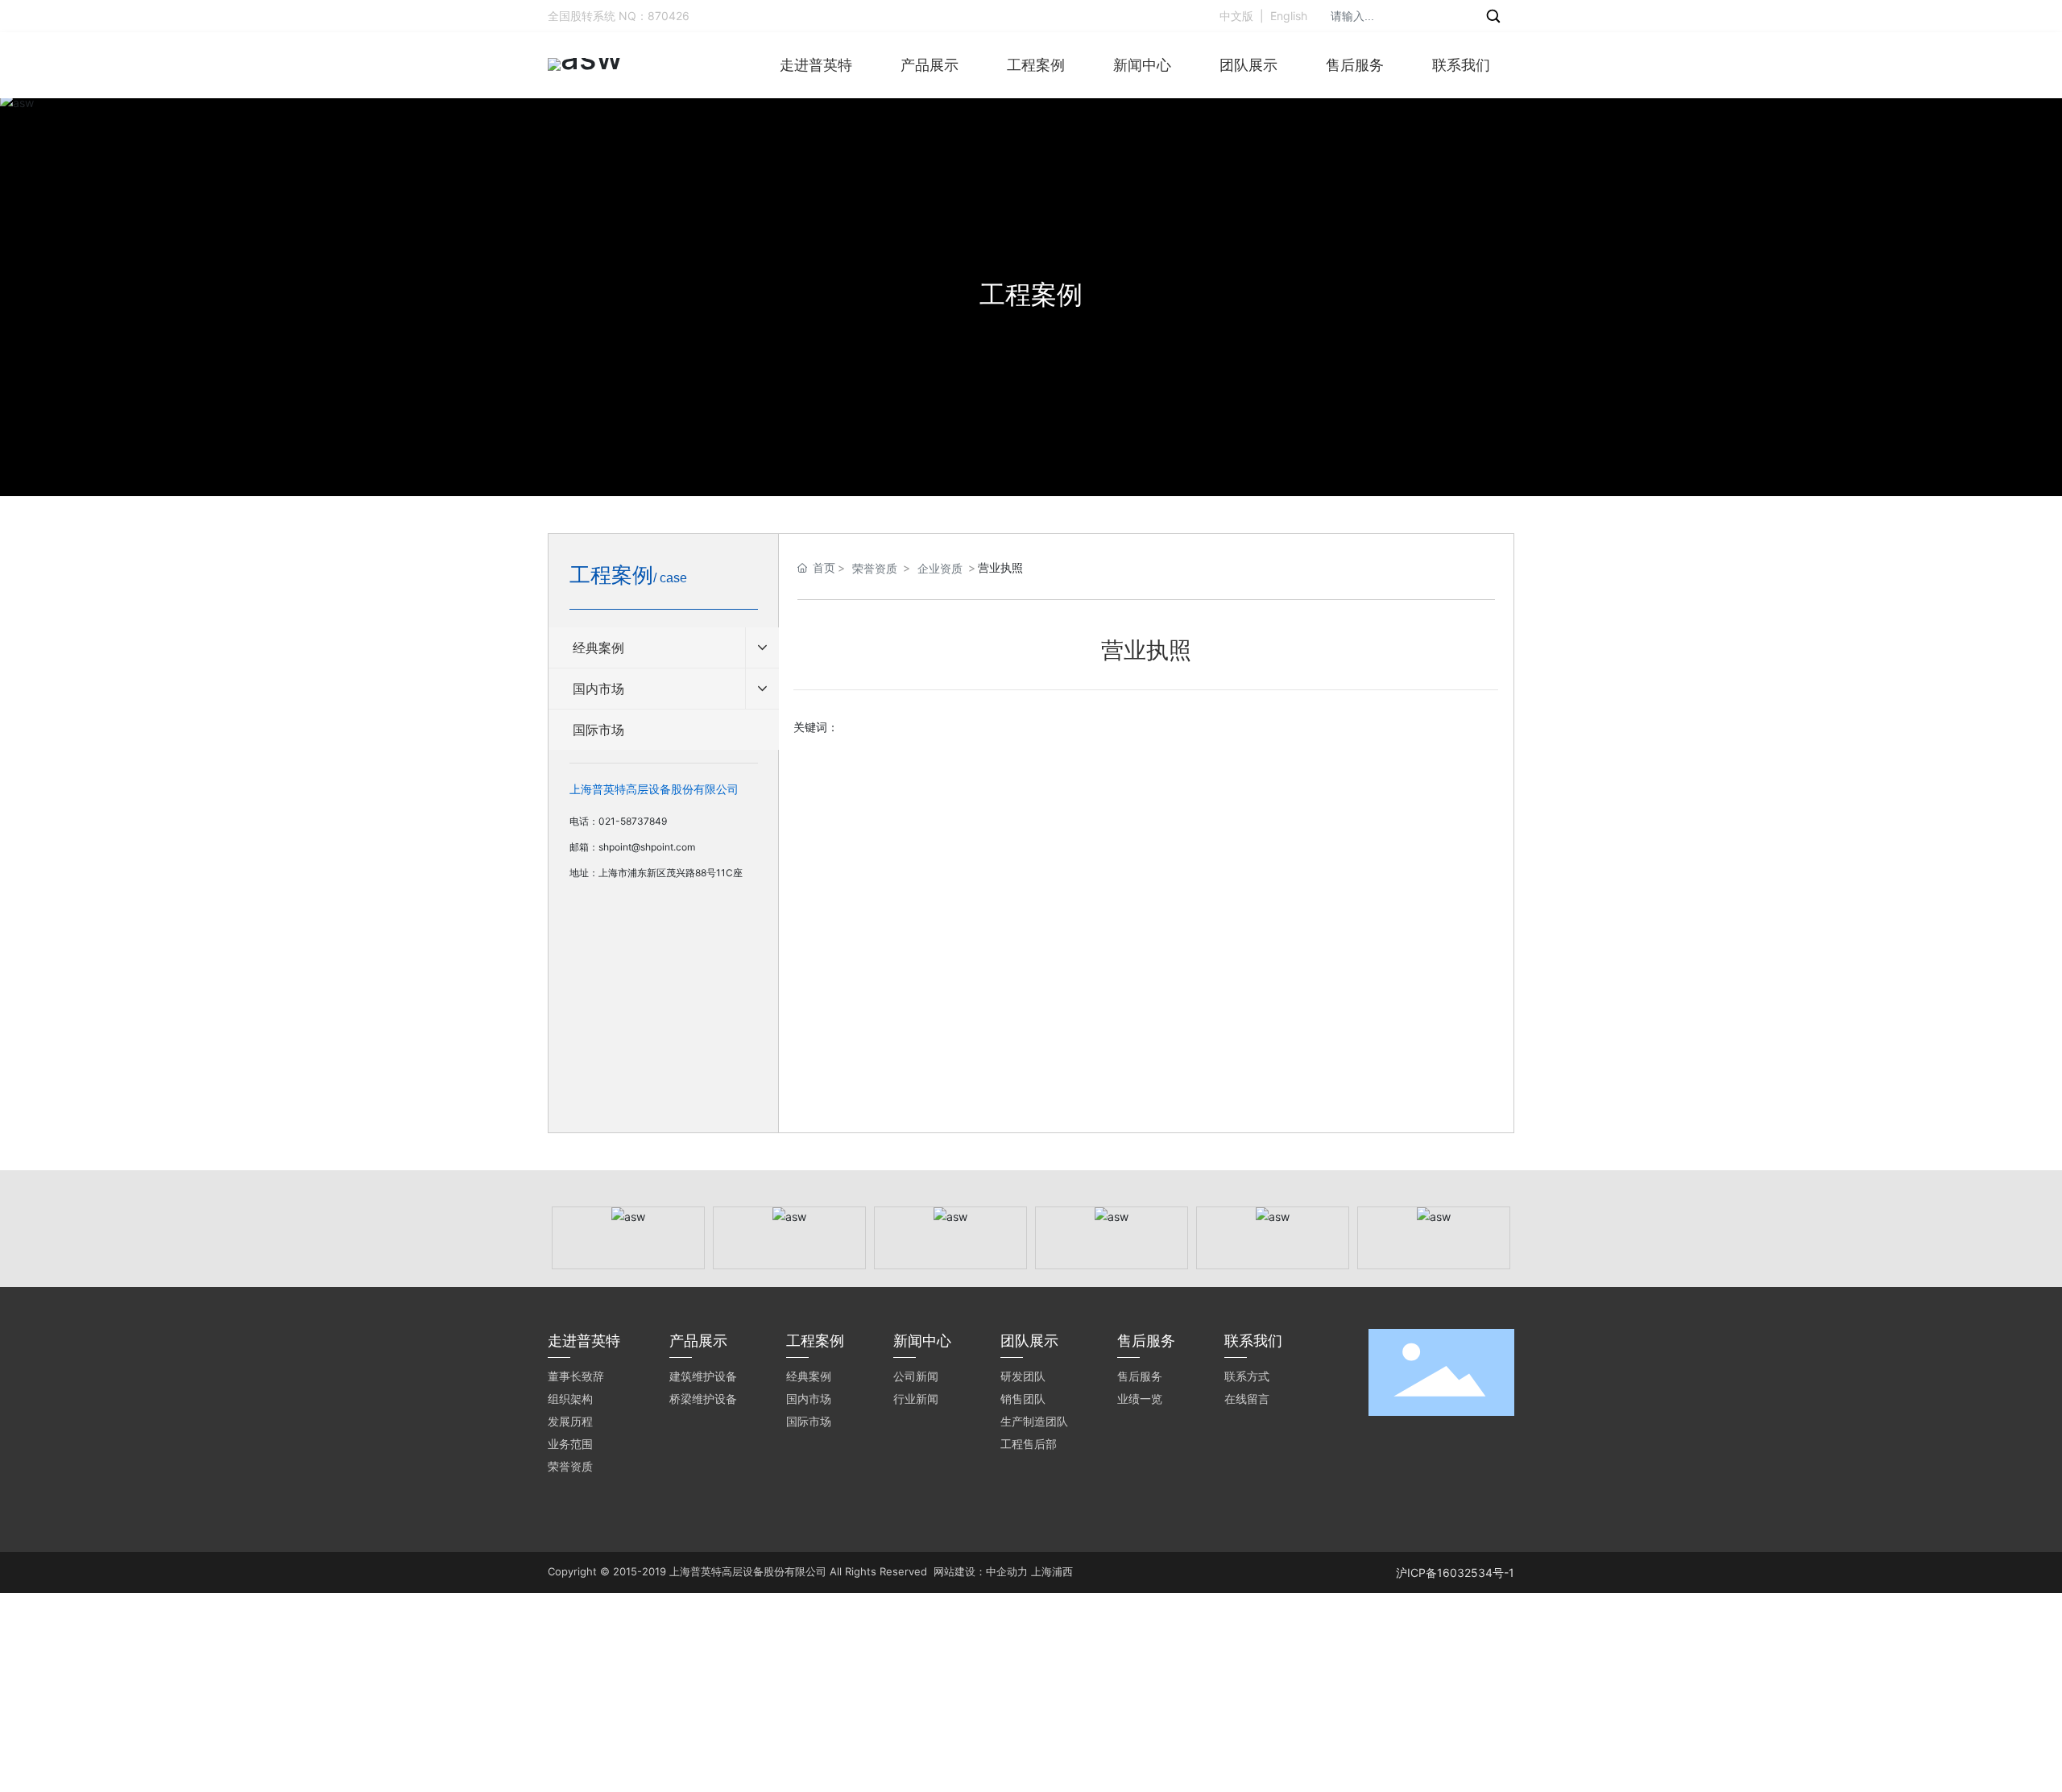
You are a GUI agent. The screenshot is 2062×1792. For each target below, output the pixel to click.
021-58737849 (633, 821)
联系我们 (1461, 65)
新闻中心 (1142, 65)
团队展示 (1248, 65)
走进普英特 (816, 65)
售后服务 (1355, 65)
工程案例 (1036, 65)
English (1289, 16)
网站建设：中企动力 (981, 1571)
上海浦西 (1052, 1571)
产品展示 (930, 65)
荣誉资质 (875, 568)
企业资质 (940, 568)
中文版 (1236, 16)
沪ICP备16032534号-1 (1455, 1573)
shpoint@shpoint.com (647, 847)
